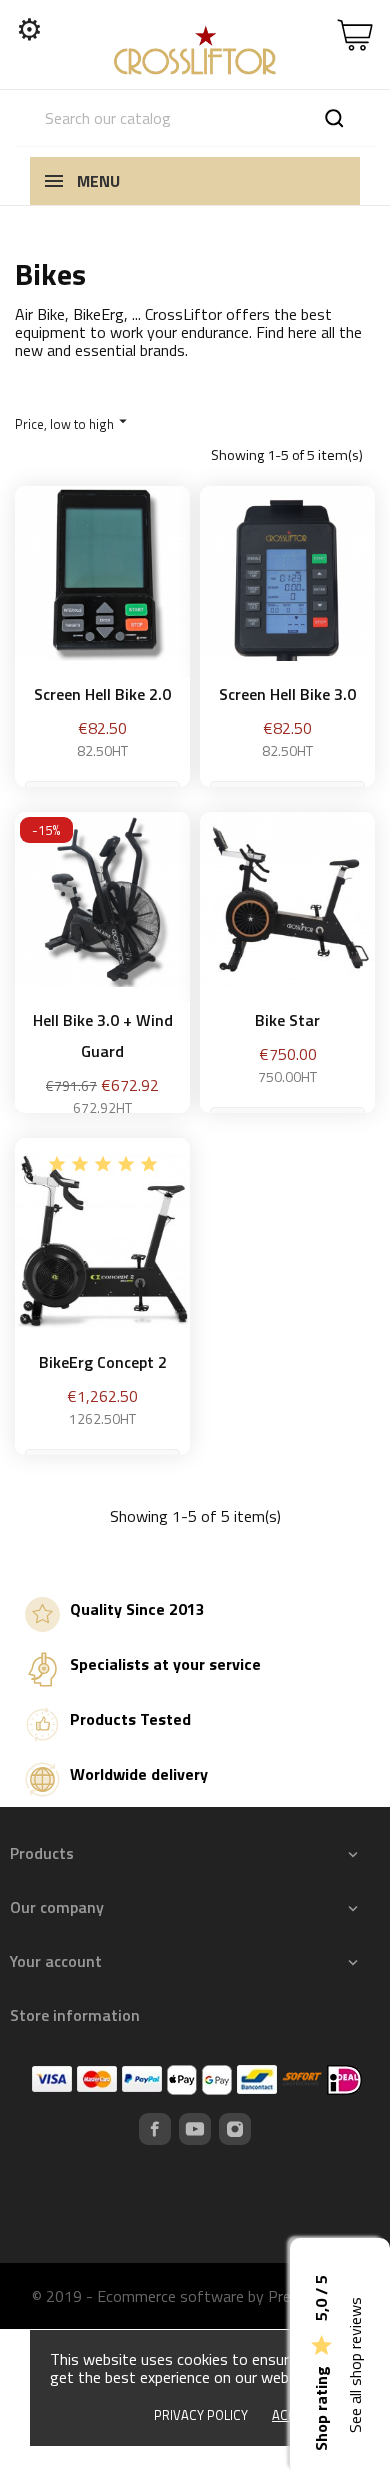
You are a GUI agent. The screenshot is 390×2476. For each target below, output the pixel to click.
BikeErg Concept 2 (103, 1362)
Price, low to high (73, 423)
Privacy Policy (201, 2415)
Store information (75, 2015)
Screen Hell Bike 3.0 (287, 694)
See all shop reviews (355, 2365)
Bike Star (287, 1020)
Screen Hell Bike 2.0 (102, 694)
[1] (57, 1164)
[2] (80, 1164)
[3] (103, 1164)
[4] (126, 1164)
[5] (149, 1164)
